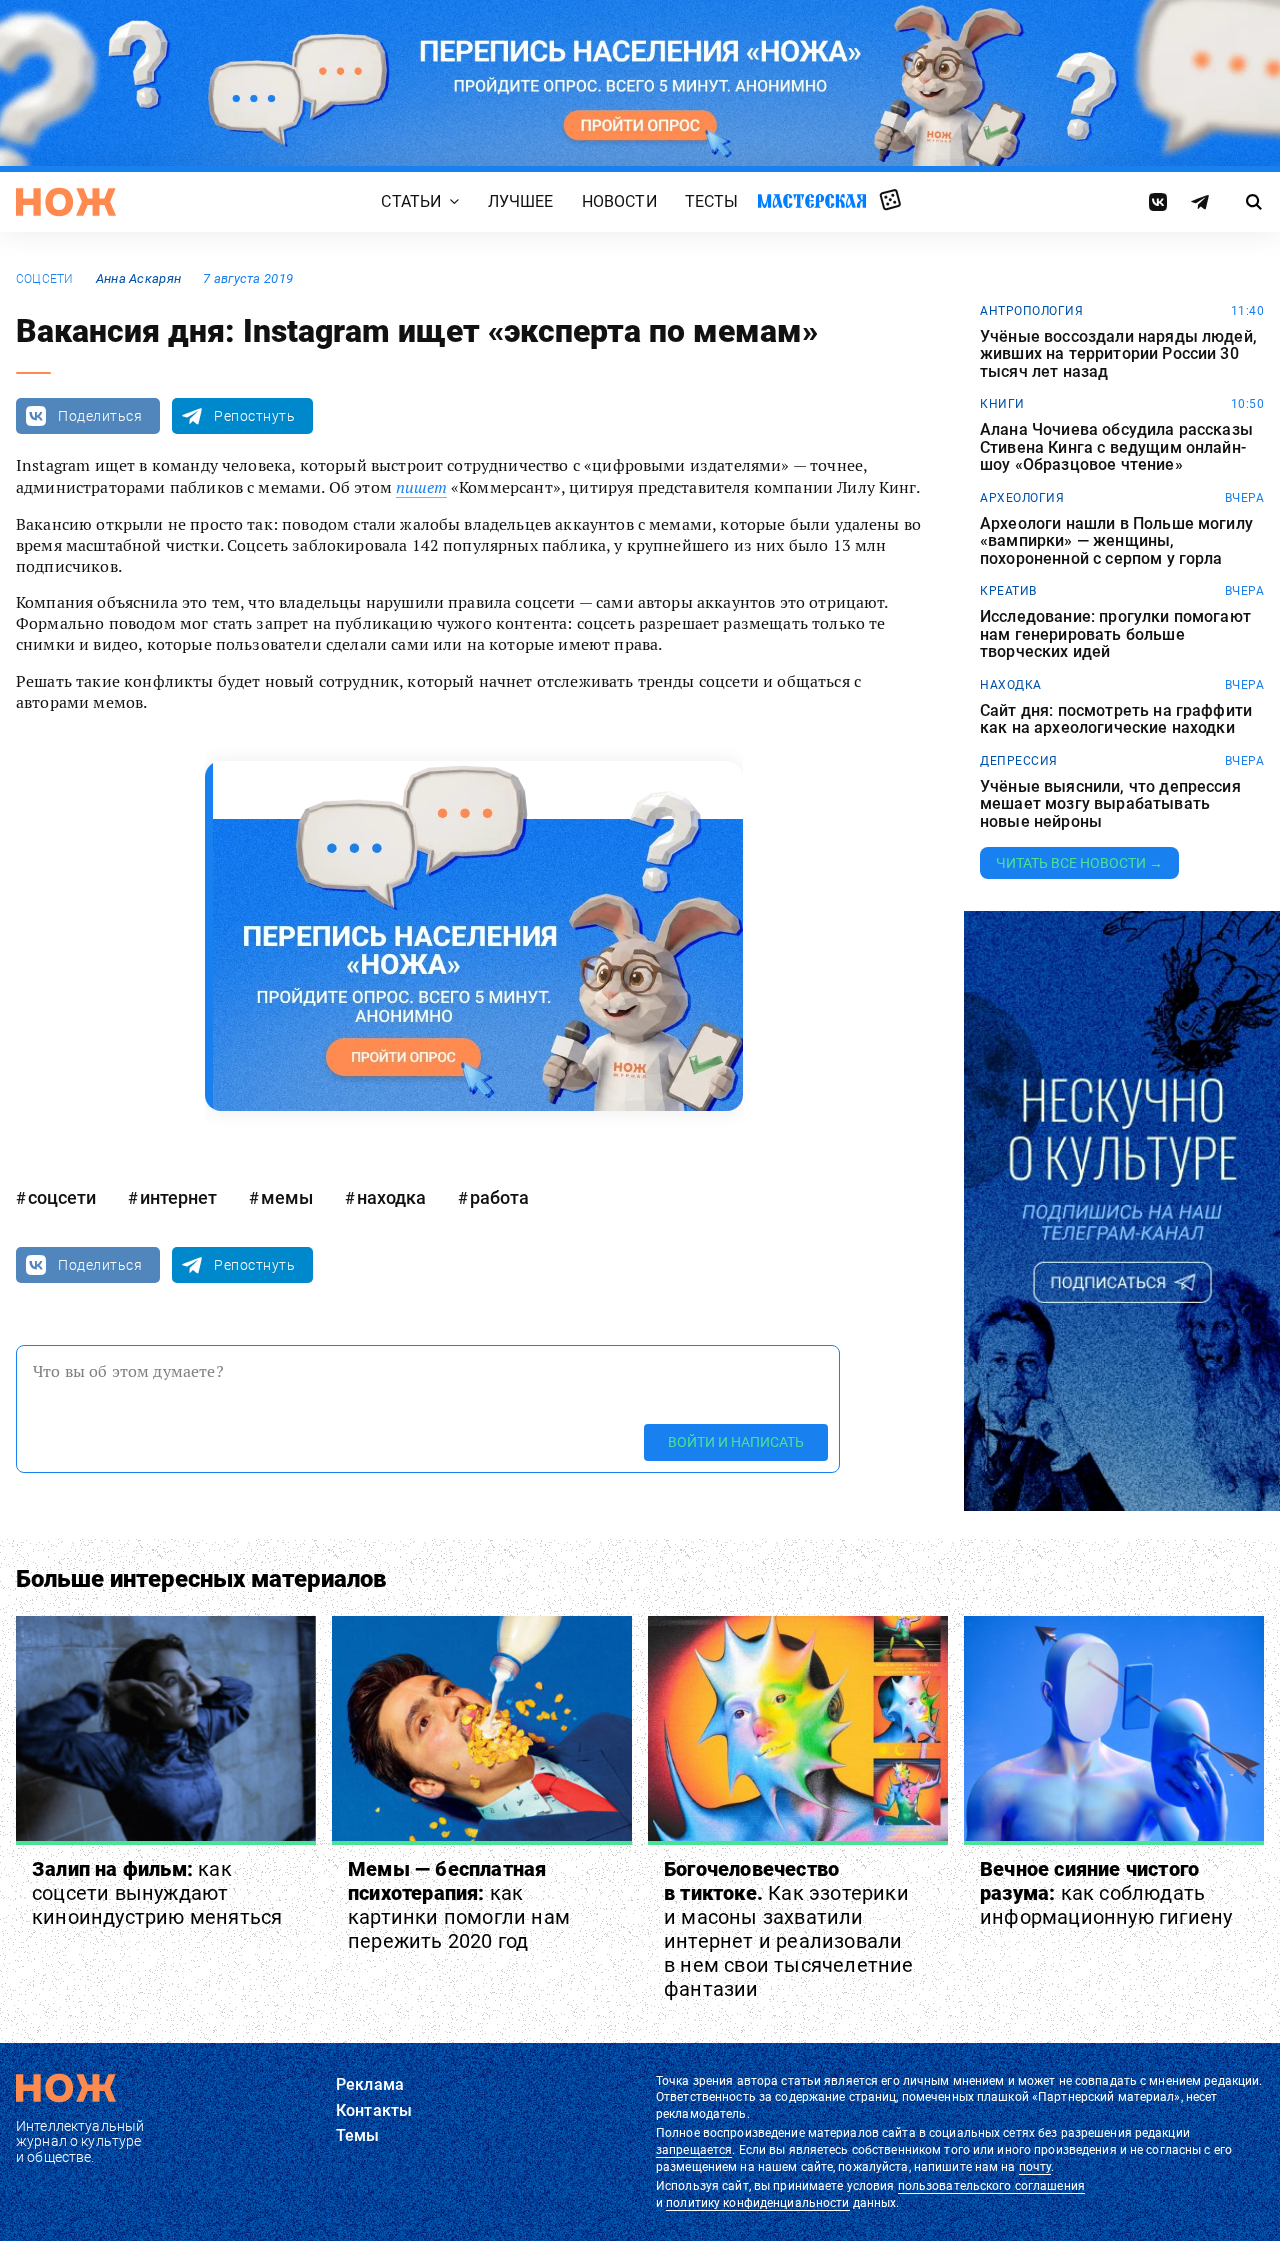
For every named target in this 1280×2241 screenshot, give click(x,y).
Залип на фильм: (157, 1893)
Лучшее (521, 201)
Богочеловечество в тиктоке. (789, 1929)
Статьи (411, 201)
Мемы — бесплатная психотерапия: (459, 1905)
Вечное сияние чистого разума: (1106, 1893)
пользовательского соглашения (991, 2186)
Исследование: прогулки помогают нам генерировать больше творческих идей (1115, 634)
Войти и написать (736, 1442)
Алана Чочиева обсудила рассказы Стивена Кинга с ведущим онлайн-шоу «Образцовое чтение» (1116, 447)
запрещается (694, 2150)
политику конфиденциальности (757, 2203)
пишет (421, 487)
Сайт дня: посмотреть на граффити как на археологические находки (1116, 719)
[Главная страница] (66, 202)
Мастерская (812, 200)
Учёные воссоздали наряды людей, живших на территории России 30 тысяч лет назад (1118, 354)
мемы (287, 1197)
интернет (178, 1197)
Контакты (374, 2110)
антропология (1031, 311)
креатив (1008, 591)
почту (1035, 2167)
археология (1022, 498)
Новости (619, 201)
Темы (358, 2135)
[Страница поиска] (1254, 202)
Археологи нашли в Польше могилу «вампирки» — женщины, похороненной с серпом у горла (1116, 541)
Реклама (370, 2084)
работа (499, 1197)
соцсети (45, 279)
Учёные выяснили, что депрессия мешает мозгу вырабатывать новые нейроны (1110, 804)
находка (391, 1197)
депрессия (1019, 761)
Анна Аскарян (138, 278)
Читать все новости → (1079, 863)
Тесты (712, 201)
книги (1002, 404)
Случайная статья (890, 201)
